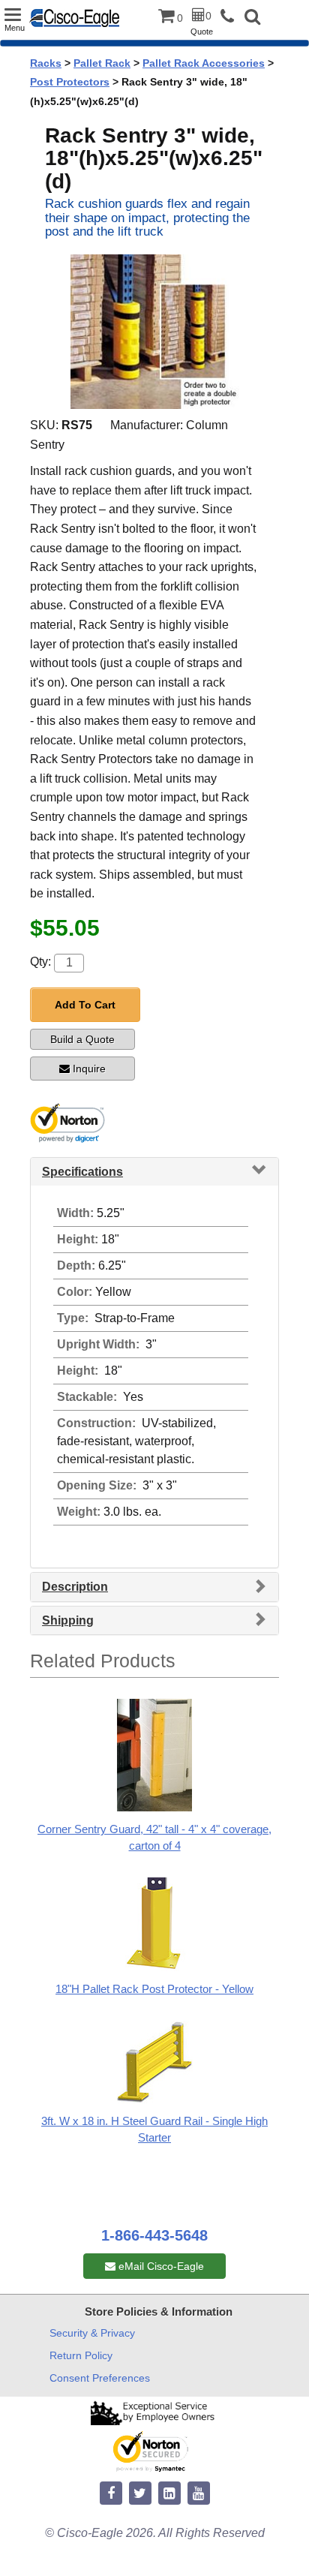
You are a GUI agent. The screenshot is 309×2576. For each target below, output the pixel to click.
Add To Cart (85, 1005)
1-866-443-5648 (154, 2235)
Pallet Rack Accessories (204, 63)
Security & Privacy (92, 2333)
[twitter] (140, 2494)
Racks (46, 63)
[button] (252, 18)
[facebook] (111, 2494)
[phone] (231, 17)
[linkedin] (169, 2494)
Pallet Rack (102, 63)
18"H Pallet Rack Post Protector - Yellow (154, 1989)
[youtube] (199, 2494)
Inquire (89, 1069)
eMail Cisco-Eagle (160, 2266)
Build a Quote (82, 1039)
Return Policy (81, 2355)
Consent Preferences (100, 2378)
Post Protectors (70, 82)
